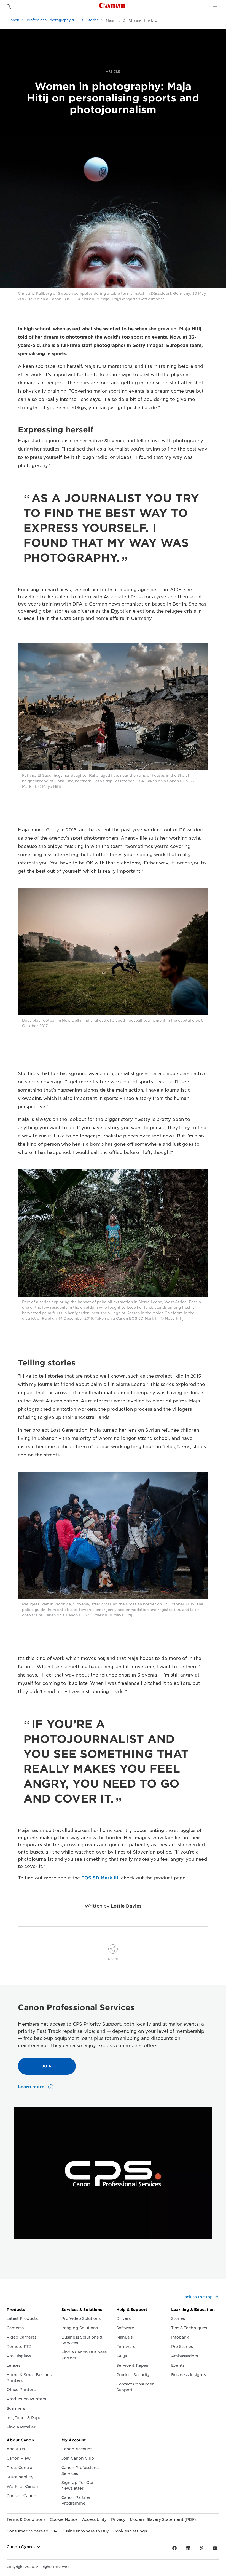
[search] (9, 7)
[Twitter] (201, 2548)
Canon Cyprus (21, 2547)
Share (113, 1959)
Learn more (32, 2087)
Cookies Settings (130, 2531)
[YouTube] (215, 2548)
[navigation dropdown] (215, 7)
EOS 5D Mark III (100, 1878)
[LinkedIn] (188, 2548)
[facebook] (174, 2548)
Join (47, 2066)
